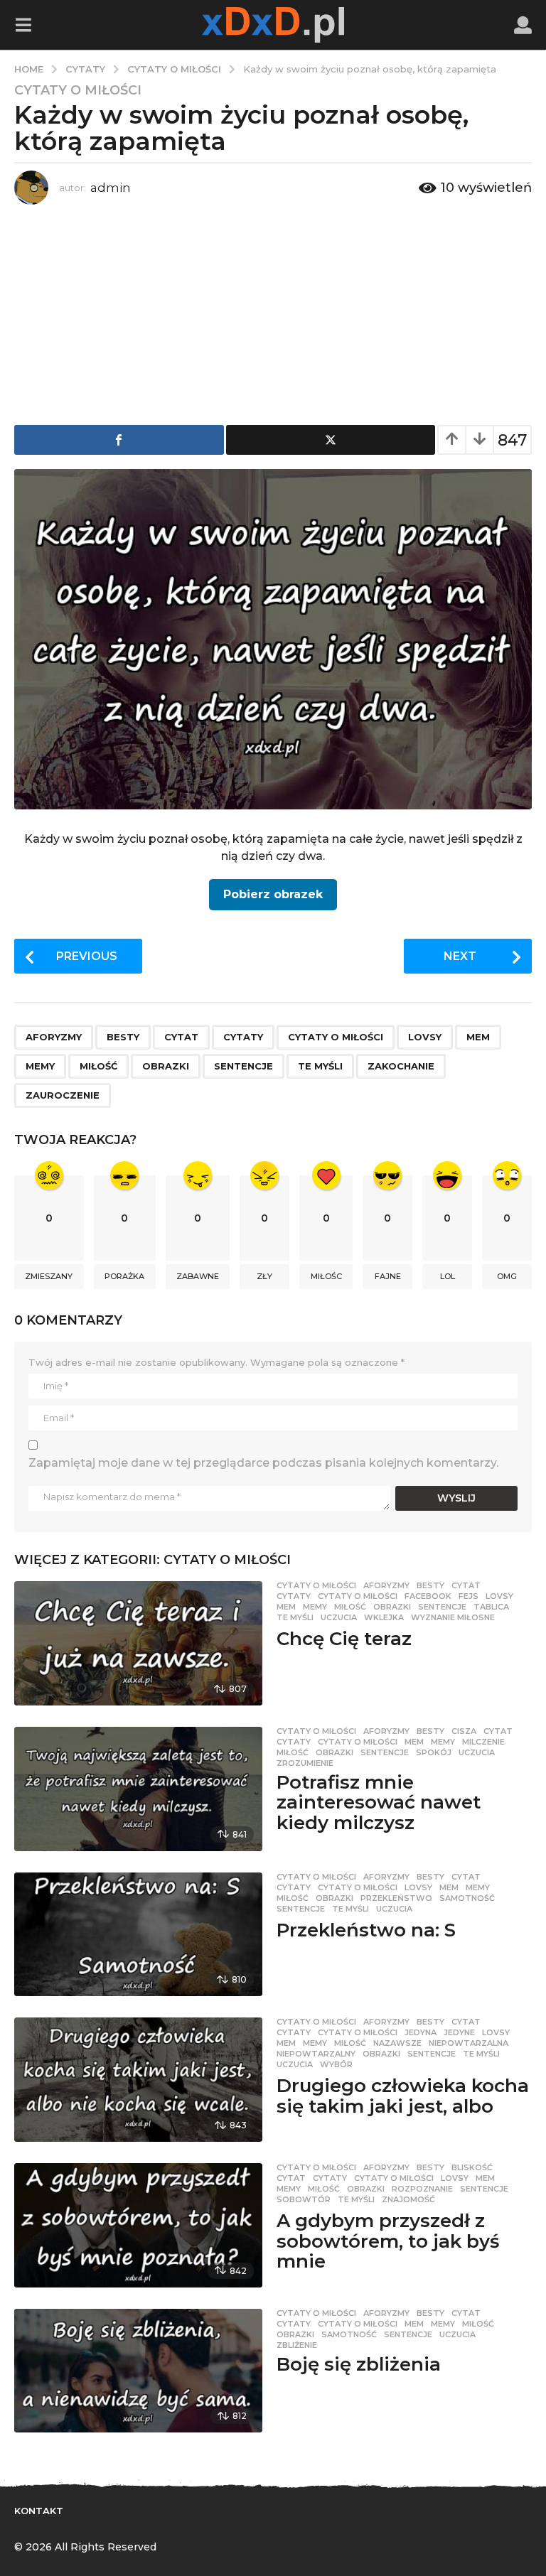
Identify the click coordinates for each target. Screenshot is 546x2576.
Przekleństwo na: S (366, 1930)
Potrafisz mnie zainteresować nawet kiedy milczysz (379, 1802)
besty (123, 1037)
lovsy (425, 1037)
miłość (98, 1066)
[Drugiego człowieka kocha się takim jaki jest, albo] (138, 2080)
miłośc (326, 1276)
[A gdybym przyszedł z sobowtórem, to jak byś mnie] (138, 2225)
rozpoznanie (422, 2189)
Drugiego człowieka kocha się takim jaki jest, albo (403, 2096)
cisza (464, 1731)
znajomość (408, 2199)
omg (507, 1276)
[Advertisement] (273, 311)
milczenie (483, 1742)
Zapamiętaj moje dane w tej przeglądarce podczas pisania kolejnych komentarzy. (263, 1463)
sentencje (243, 1066)
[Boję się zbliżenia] (138, 2371)
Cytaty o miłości (78, 90)
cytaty (243, 1037)
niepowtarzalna (469, 2043)
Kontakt (39, 2511)
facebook (428, 1596)
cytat (181, 1037)
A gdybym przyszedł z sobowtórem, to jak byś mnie (388, 2241)
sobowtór (304, 2199)
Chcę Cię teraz (344, 1639)
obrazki (166, 1066)
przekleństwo (396, 1898)
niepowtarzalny (316, 2054)
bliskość (472, 2167)
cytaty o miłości (336, 1037)
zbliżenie (297, 2345)
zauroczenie (63, 1095)
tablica (491, 1607)
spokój (434, 1752)
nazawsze (397, 2043)
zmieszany (49, 1276)
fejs (469, 1596)
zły (264, 1276)
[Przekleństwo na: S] (138, 1935)
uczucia (339, 1617)
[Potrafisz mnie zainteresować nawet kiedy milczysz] (138, 1789)
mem (478, 1037)
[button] (23, 25)
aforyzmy (54, 1037)
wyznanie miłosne (453, 1617)
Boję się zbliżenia (359, 2364)
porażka (124, 1276)
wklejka (384, 1617)
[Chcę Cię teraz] (138, 1643)
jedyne (459, 2032)
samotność (467, 1898)
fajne (388, 1276)
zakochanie (401, 1066)
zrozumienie (305, 1763)
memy (40, 1066)
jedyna (421, 2032)
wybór (336, 2064)
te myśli (320, 1066)
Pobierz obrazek (273, 894)
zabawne (198, 1276)
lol (448, 1276)
